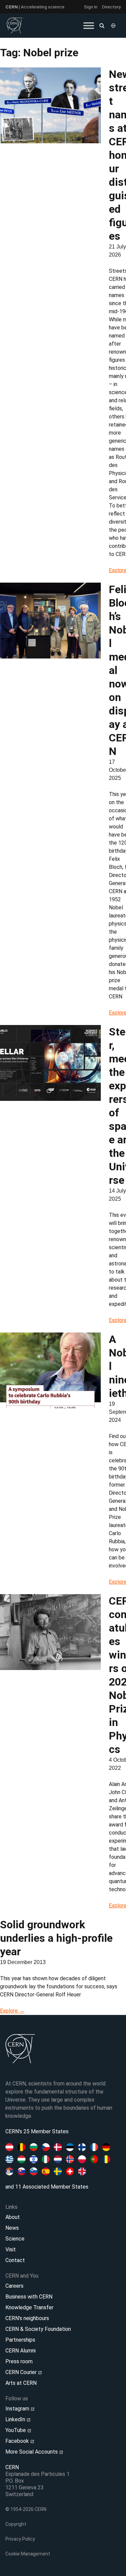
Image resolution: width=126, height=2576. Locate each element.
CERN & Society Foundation (38, 2329)
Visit (11, 2249)
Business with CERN (29, 2297)
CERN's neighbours (27, 2318)
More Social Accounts (32, 2452)
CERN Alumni (20, 2351)
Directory (111, 7)
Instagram (18, 2409)
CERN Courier (22, 2372)
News (12, 2228)
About (13, 2217)
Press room (19, 2361)
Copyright (16, 2524)
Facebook (18, 2441)
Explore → (12, 2011)
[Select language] (114, 26)
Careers (14, 2286)
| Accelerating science (35, 7)
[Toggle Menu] (89, 25)
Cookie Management (28, 2554)
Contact (15, 2260)
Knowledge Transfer (29, 2307)
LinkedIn (16, 2419)
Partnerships (20, 2340)
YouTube (16, 2430)
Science (15, 2239)
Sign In (91, 7)
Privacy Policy (20, 2539)
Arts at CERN (21, 2383)
